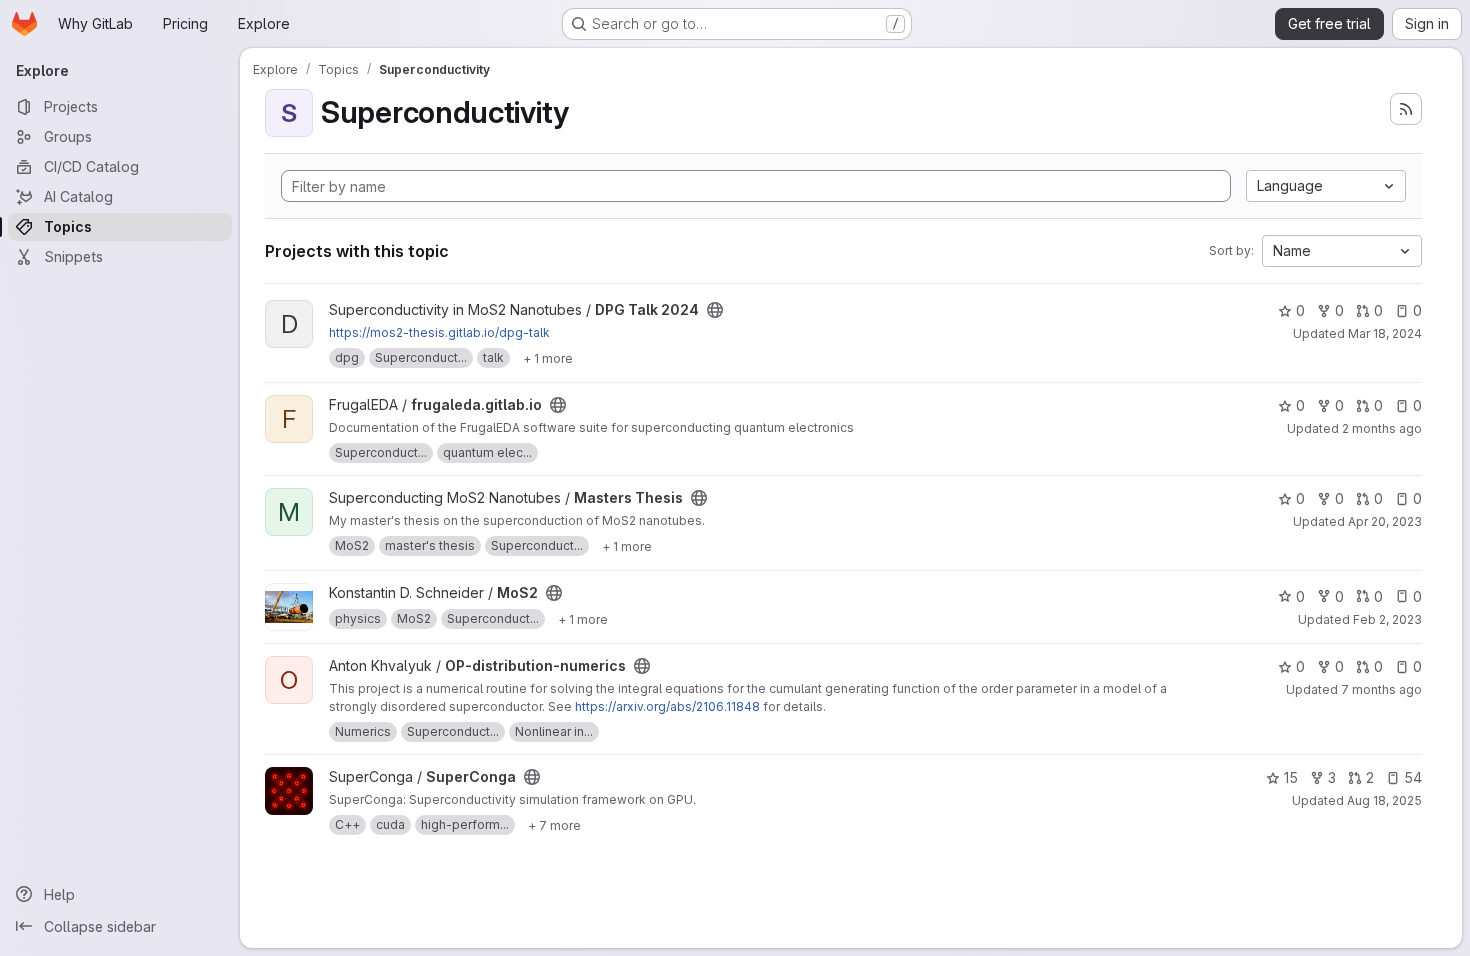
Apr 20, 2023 (1385, 521)
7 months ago (1381, 689)
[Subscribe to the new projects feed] (1406, 109)
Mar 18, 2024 (1385, 333)
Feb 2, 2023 (1387, 619)
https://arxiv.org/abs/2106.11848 (667, 706)
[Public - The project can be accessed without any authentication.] (715, 310)
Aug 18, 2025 (1384, 800)
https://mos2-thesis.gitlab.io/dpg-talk (439, 332)
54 (1413, 777)
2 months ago (1382, 428)
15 (1291, 777)
